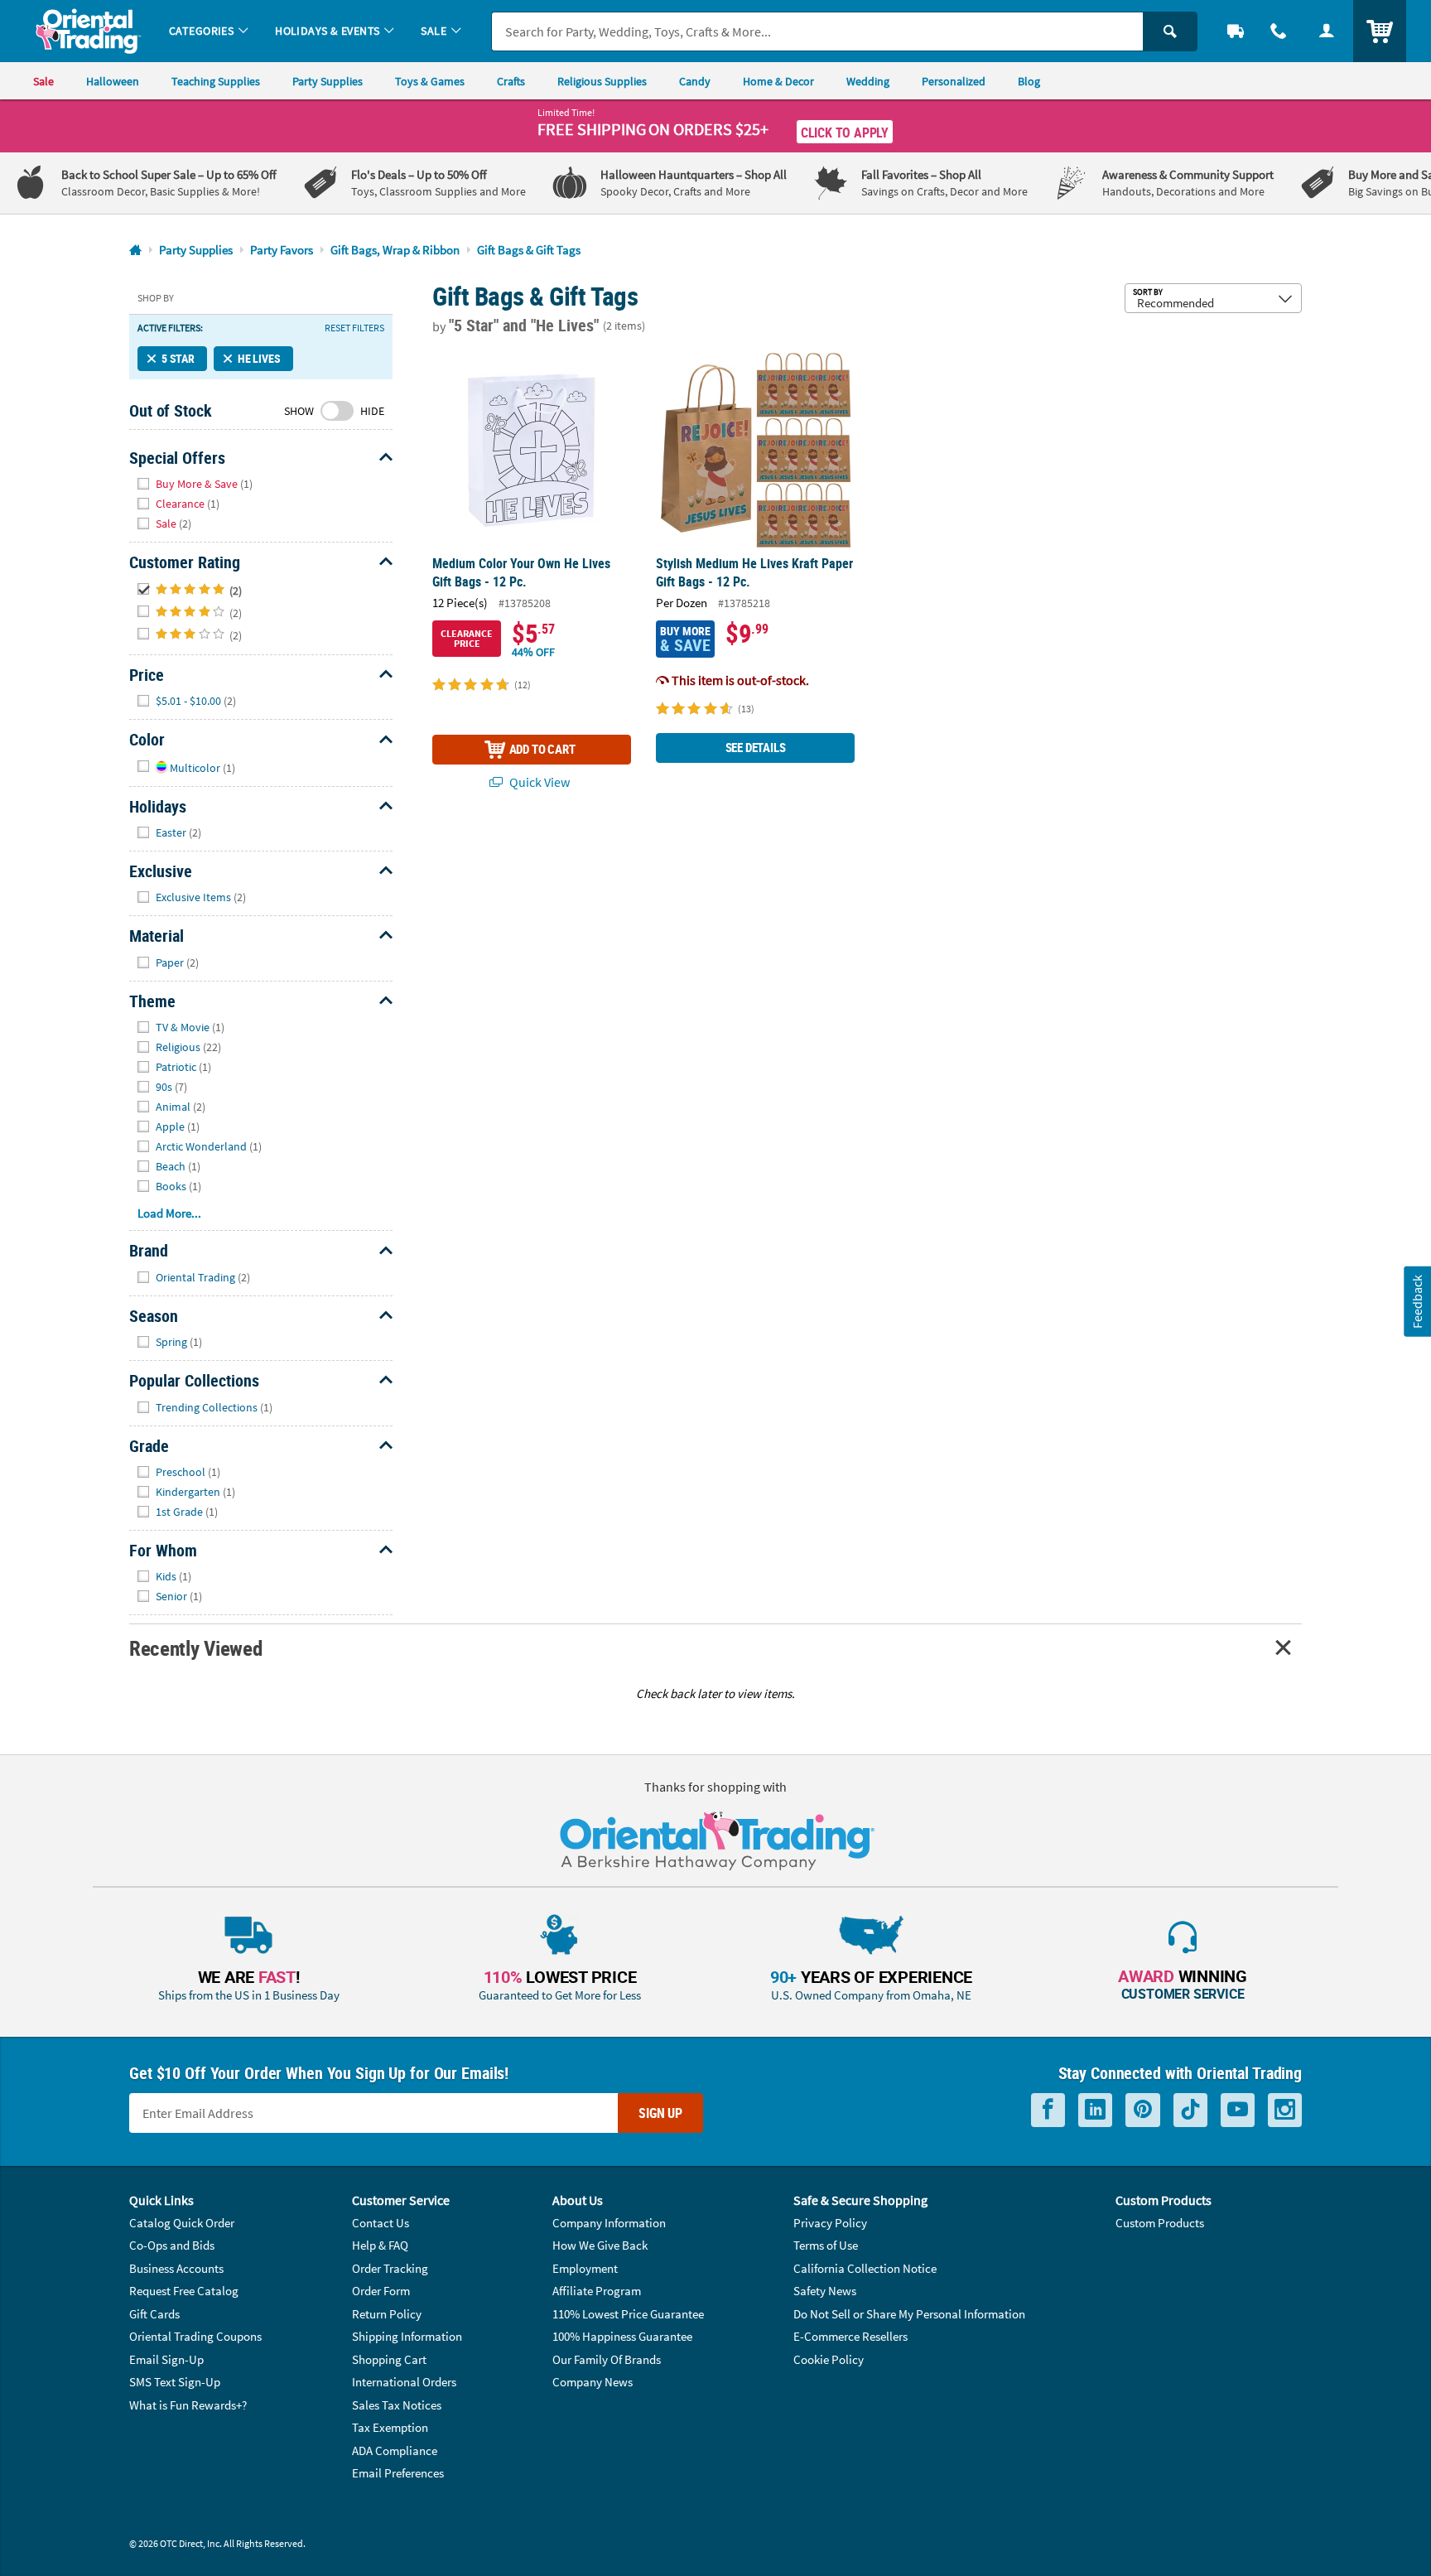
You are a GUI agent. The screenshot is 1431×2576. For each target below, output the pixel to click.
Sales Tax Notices (397, 2405)
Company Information (609, 2223)
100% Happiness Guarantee (622, 2336)
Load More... (169, 1213)
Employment (585, 2268)
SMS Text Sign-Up (175, 2382)
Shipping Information (407, 2336)
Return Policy (387, 2314)
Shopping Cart (389, 2359)
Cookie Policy (829, 2359)
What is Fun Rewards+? (188, 2405)
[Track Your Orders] (1236, 31)
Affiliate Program (597, 2291)
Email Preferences (398, 2473)
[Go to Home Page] (135, 251)
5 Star (178, 358)
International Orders (404, 2382)
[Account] (1327, 31)
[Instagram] (1285, 2110)
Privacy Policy (830, 2223)
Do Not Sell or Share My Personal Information (909, 2314)
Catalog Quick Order (182, 2223)
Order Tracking (390, 2268)
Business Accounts (176, 2268)
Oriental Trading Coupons (195, 2336)
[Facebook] (1048, 2110)
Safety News (825, 2291)
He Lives (259, 358)
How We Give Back (600, 2245)
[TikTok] (1190, 2110)
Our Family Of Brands (607, 2359)
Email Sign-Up (166, 2359)
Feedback (1417, 1302)
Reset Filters (354, 328)
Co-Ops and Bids (172, 2245)
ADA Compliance (395, 2451)
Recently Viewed (195, 1648)
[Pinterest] (1143, 2110)
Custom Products (1160, 2223)
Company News (593, 2382)
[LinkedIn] (1095, 2110)
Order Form (381, 2291)
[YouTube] (1238, 2110)
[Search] (1170, 31)
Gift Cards (154, 2314)
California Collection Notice (865, 2268)
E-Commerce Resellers (850, 2336)
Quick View (538, 782)
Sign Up (660, 2113)
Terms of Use (826, 2245)
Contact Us (381, 2223)
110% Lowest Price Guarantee (628, 2314)
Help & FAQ (380, 2245)
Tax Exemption (390, 2427)
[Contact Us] (1279, 31)
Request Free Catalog (184, 2291)
